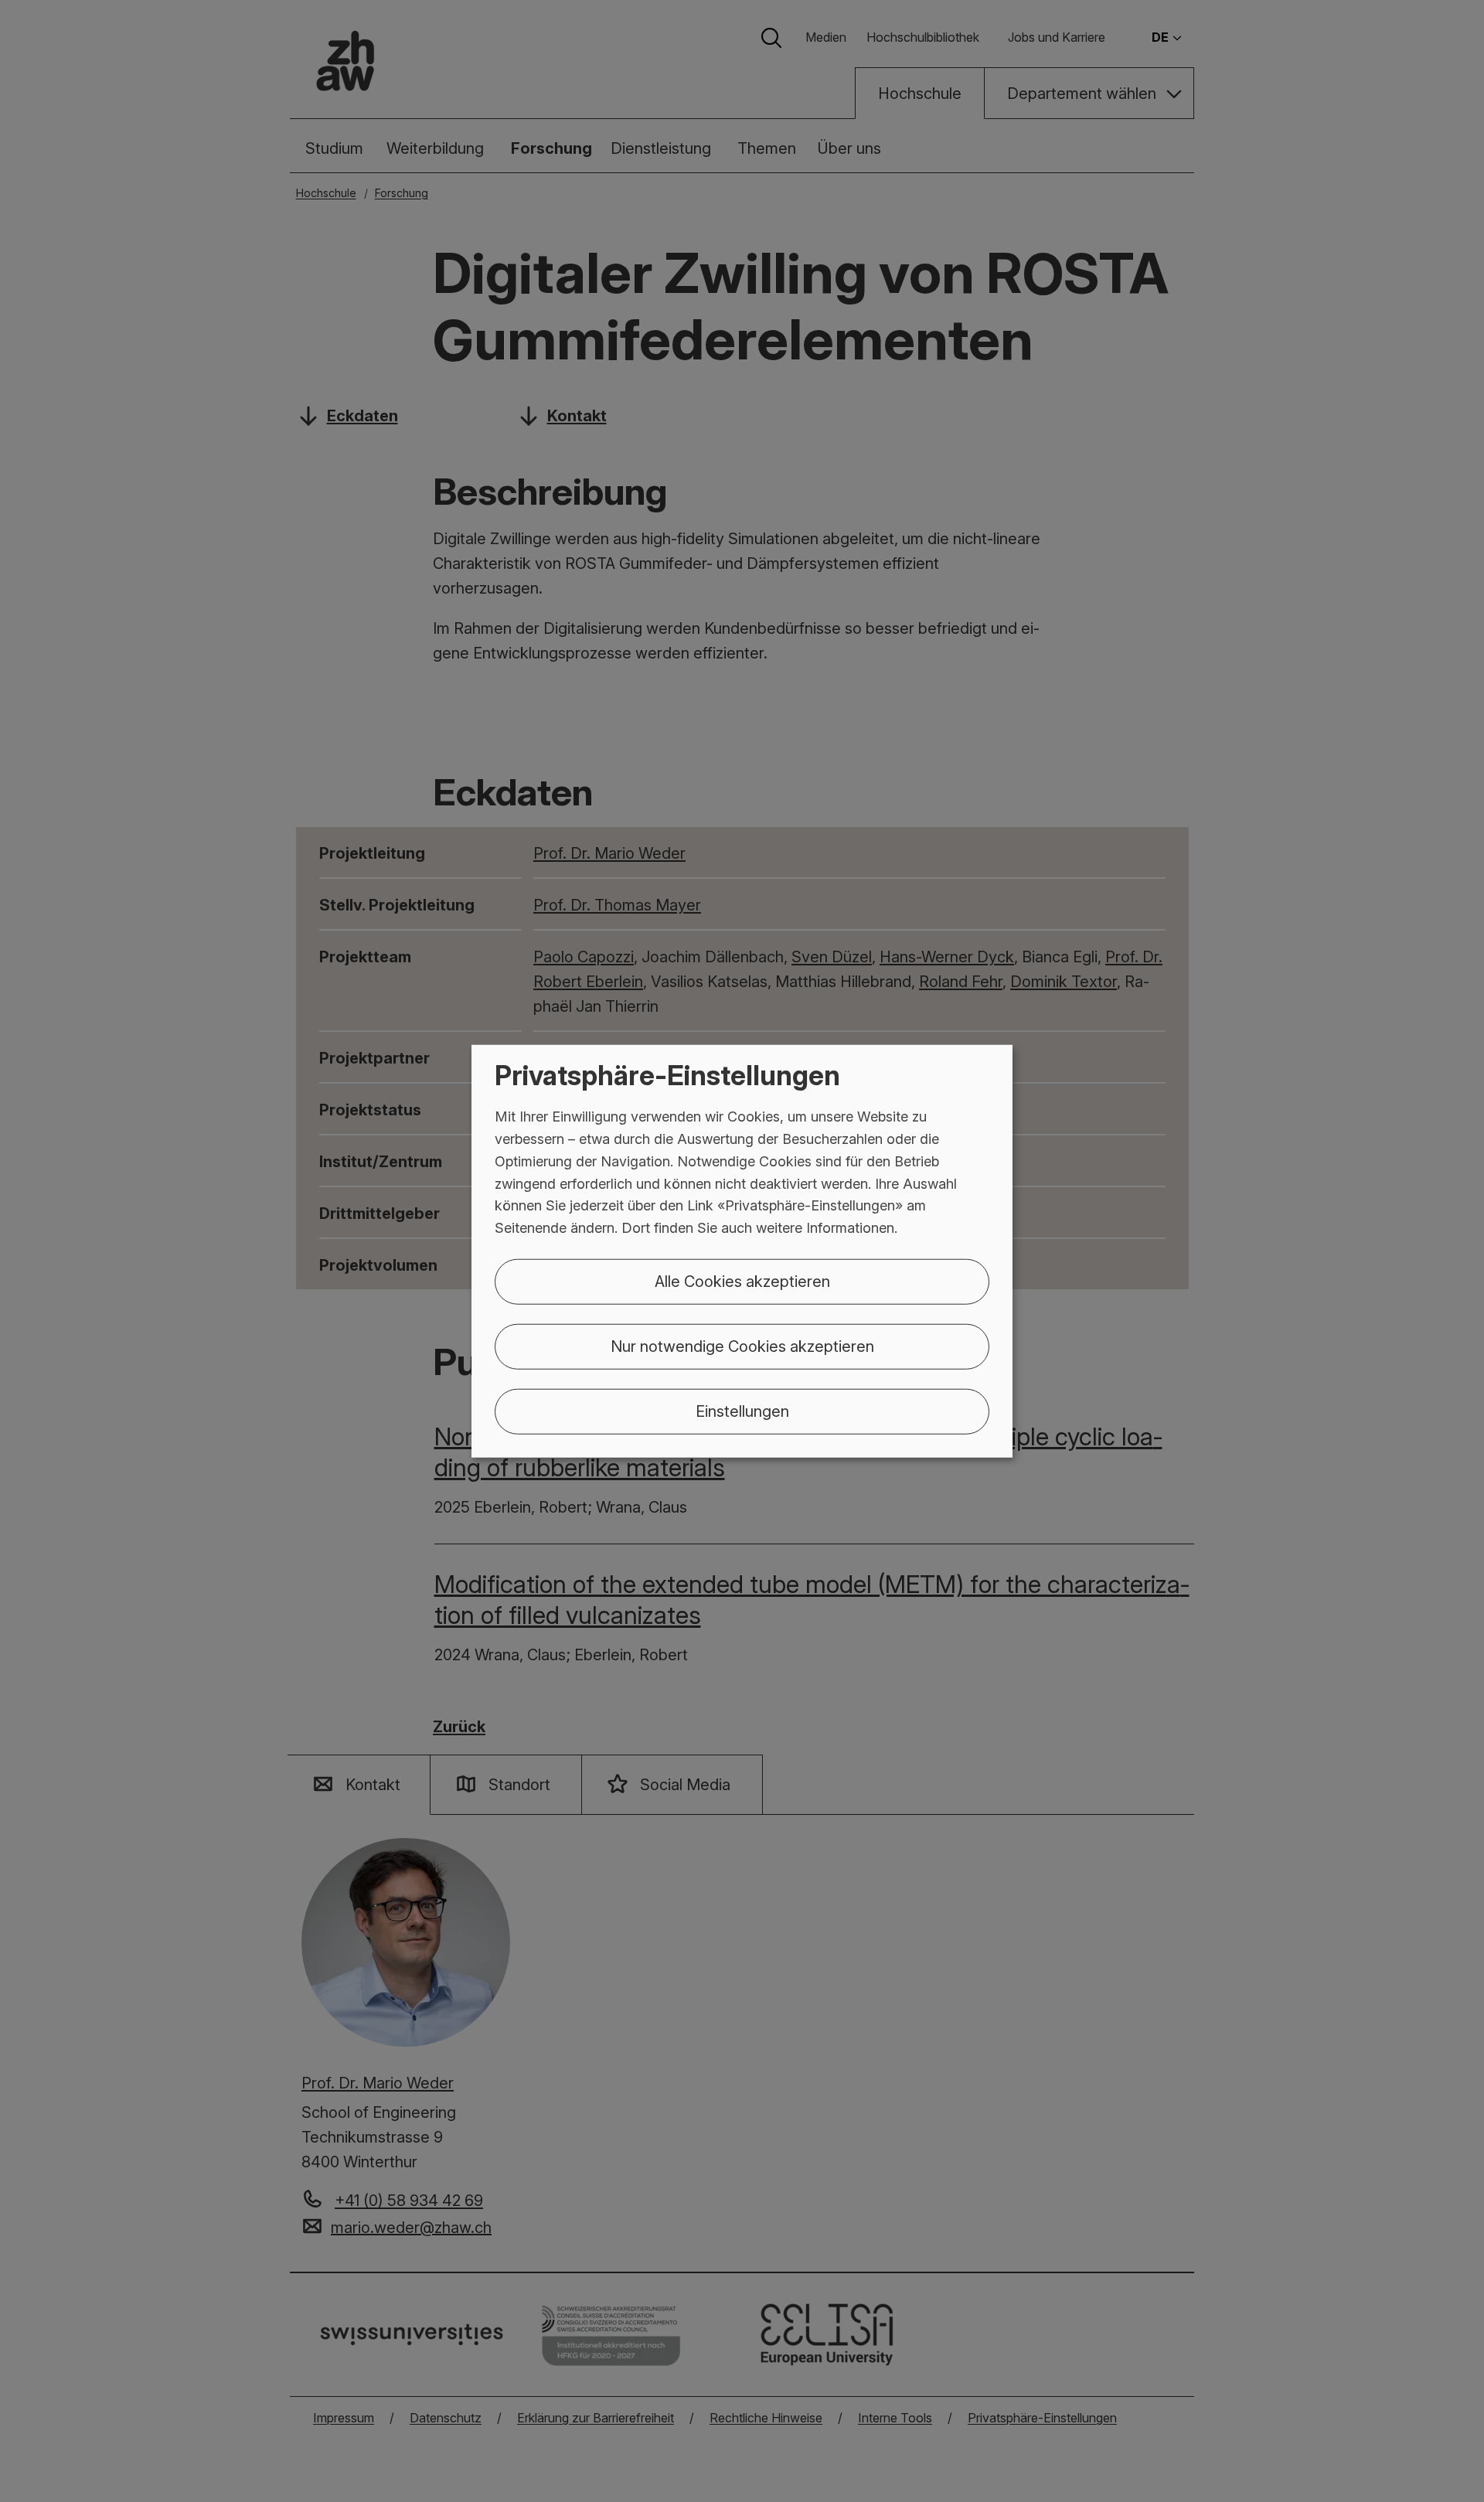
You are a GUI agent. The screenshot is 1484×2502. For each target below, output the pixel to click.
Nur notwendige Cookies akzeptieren (742, 1346)
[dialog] (742, 1251)
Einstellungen (742, 1411)
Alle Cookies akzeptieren (742, 1282)
